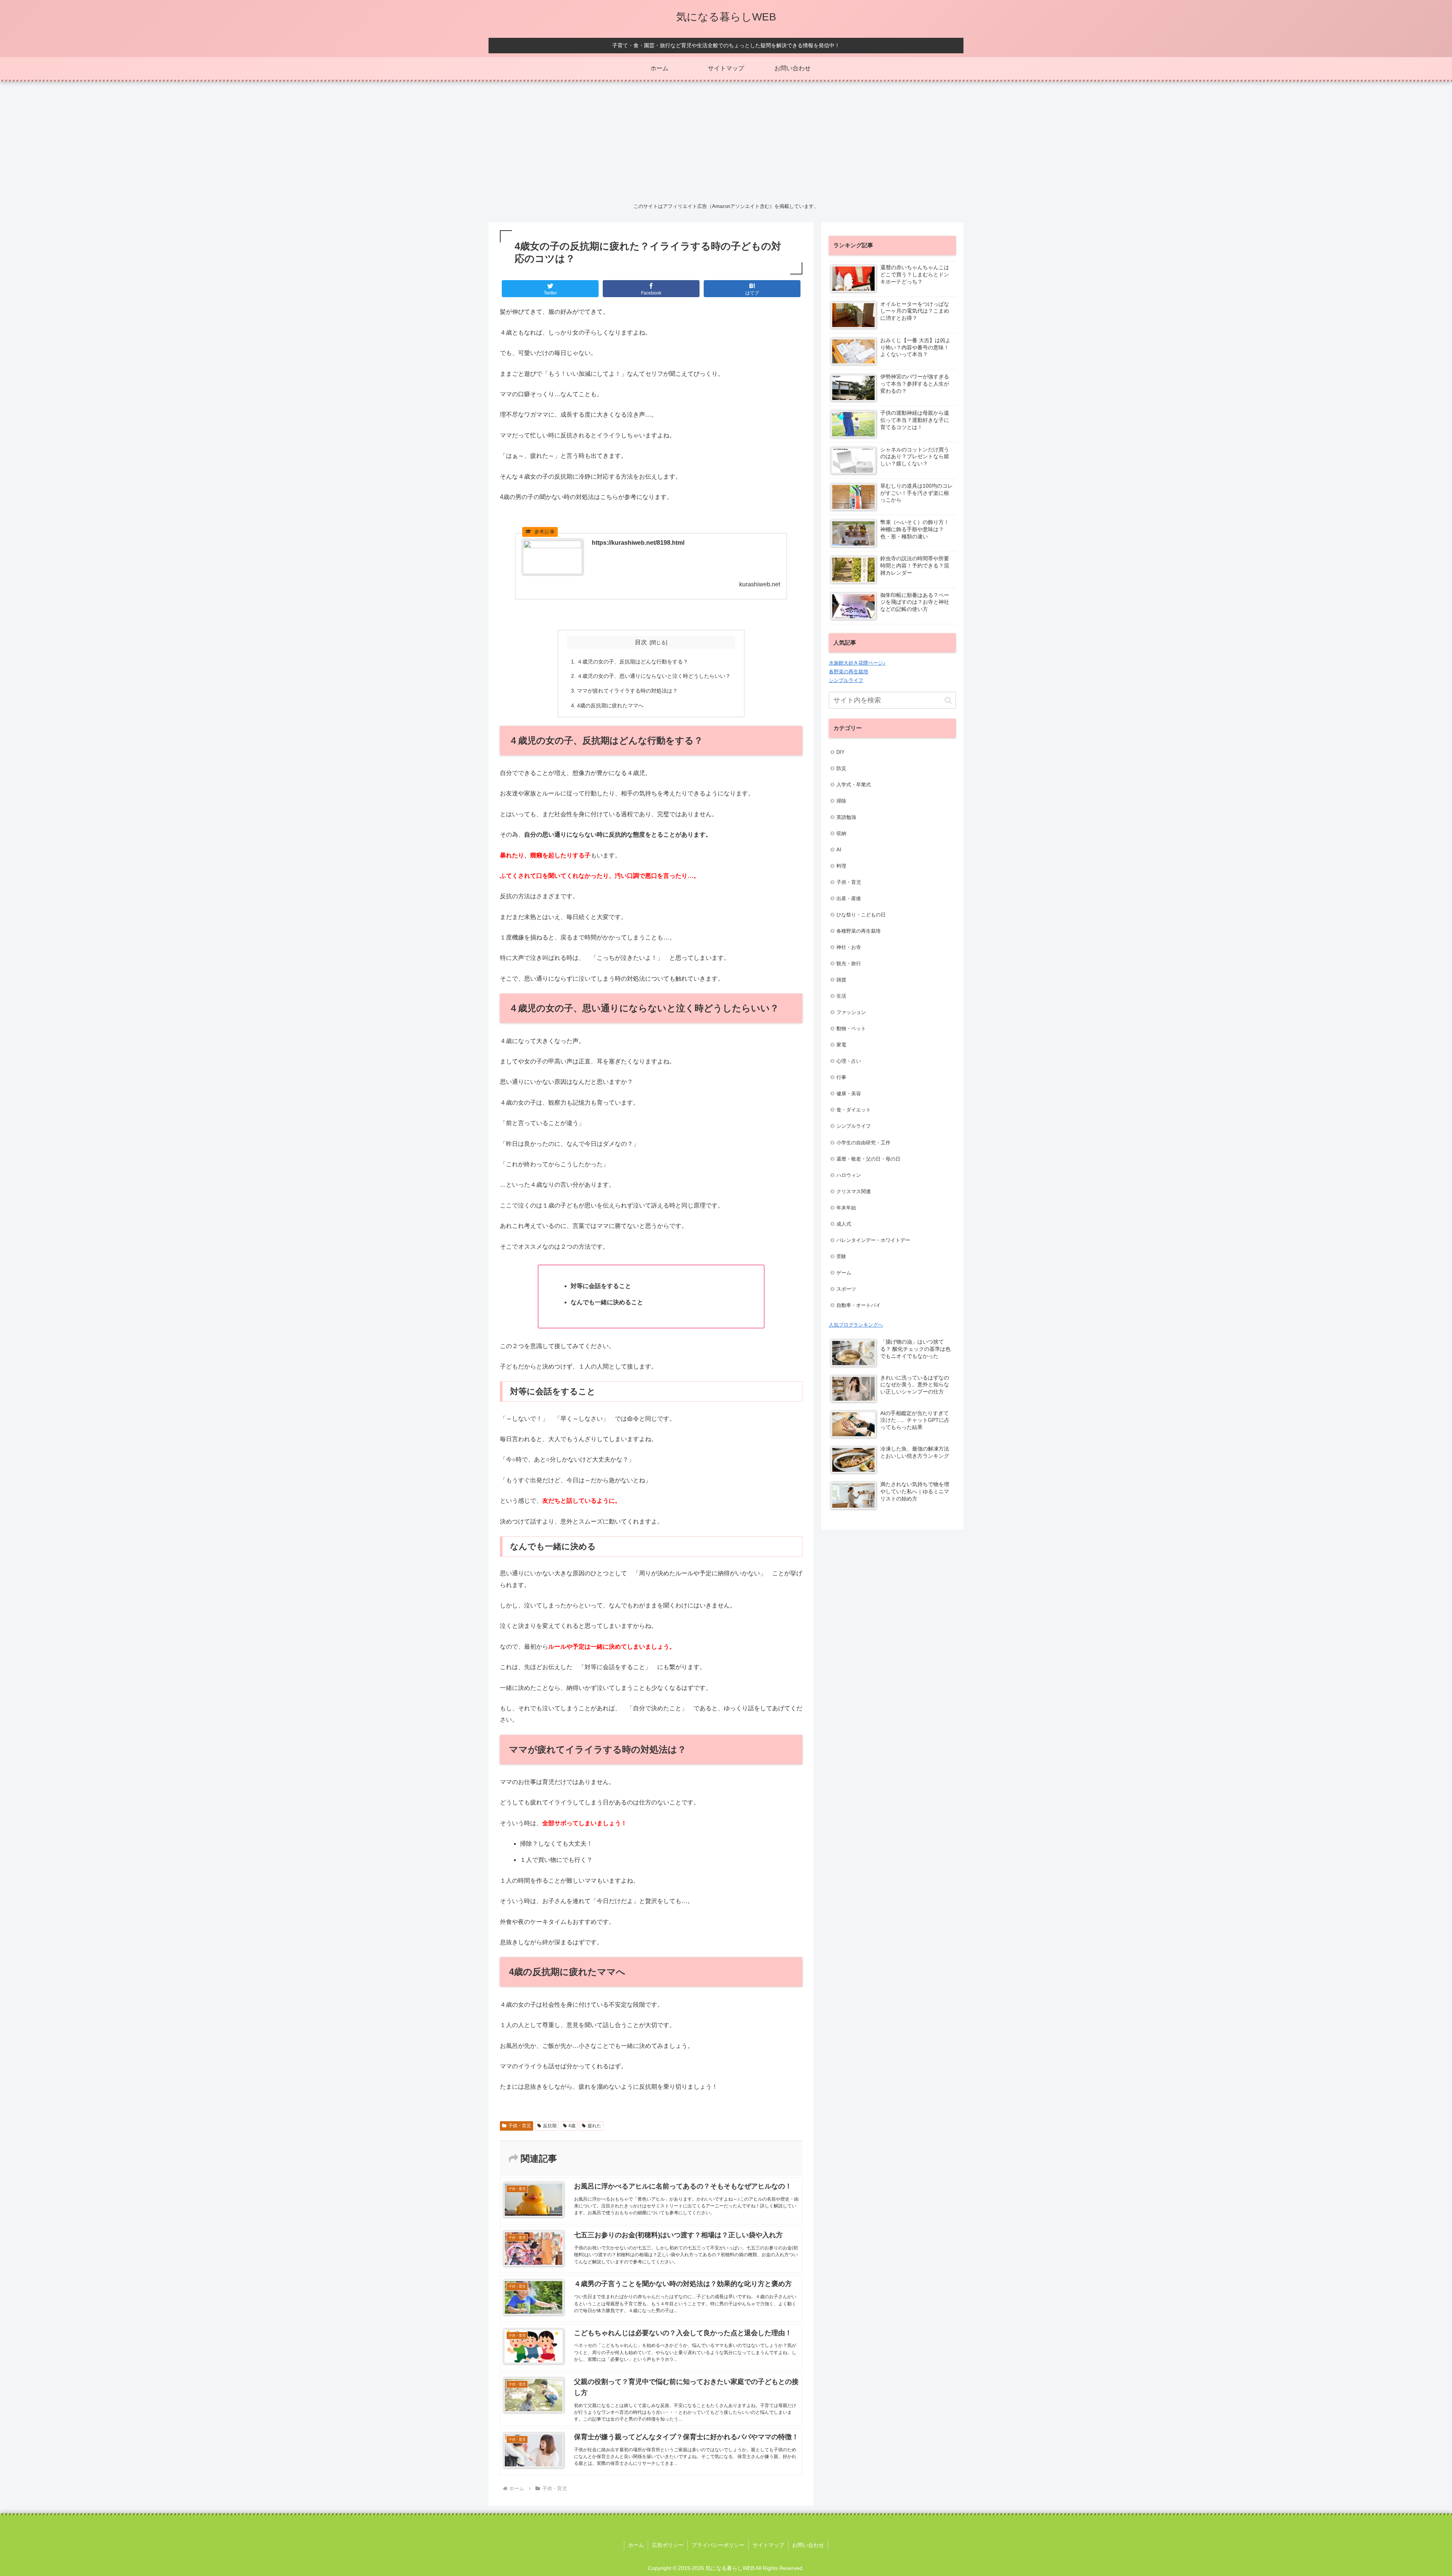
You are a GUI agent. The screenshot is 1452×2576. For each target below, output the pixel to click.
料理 (841, 866)
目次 (641, 642)
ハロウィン (849, 1175)
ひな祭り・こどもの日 (861, 915)
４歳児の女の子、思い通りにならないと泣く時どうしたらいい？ (654, 676)
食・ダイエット (854, 1110)
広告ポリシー (668, 2545)
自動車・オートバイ (859, 1305)
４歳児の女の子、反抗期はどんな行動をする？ (633, 662)
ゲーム (844, 1273)
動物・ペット (851, 1028)
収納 (841, 833)
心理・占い (849, 1061)
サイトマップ (768, 2545)
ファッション (851, 1012)
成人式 (844, 1224)
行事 (841, 1077)
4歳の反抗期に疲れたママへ (610, 705)
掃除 (841, 801)
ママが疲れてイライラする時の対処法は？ (627, 691)
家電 (841, 1045)
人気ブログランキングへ (856, 1325)
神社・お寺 (849, 947)
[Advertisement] (726, 141)
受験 (841, 1256)
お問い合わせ (808, 2545)
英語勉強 (846, 817)
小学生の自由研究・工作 (863, 1143)
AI (839, 850)
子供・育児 (520, 2126)
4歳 (572, 2126)
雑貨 (841, 980)
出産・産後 (849, 898)
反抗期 (550, 2126)
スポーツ (846, 1289)
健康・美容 (849, 1093)
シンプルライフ (846, 680)
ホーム (636, 2545)
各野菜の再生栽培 (849, 672)
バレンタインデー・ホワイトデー (873, 1240)
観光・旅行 (849, 963)
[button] (948, 700)
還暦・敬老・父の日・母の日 (868, 1159)
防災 (841, 768)
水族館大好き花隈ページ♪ (857, 663)
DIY (841, 752)
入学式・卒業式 (854, 785)
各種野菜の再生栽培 (859, 931)
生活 (841, 996)
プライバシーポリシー (718, 2545)
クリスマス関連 (854, 1191)
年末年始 (846, 1208)
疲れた (594, 2126)
